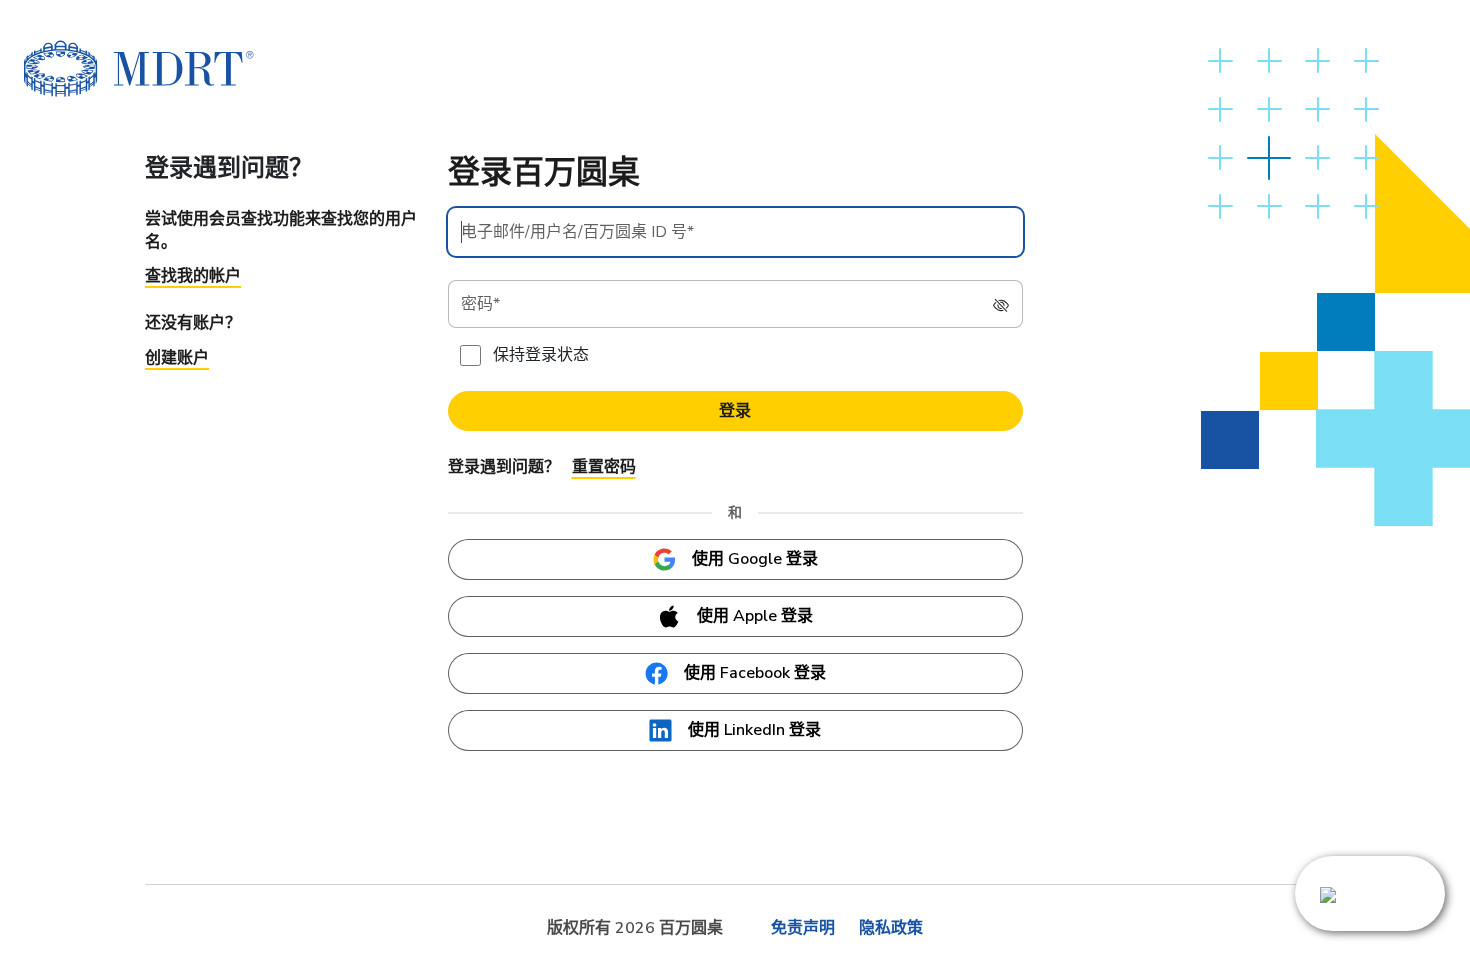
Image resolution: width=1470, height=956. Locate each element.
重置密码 (604, 467)
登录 (735, 411)
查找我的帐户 (193, 276)
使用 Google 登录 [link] (755, 559)
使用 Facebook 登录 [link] (755, 673)
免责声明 (803, 928)
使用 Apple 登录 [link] (755, 616)
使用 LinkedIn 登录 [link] (754, 730)
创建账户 (177, 358)
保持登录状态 (541, 355)
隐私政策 (891, 928)
